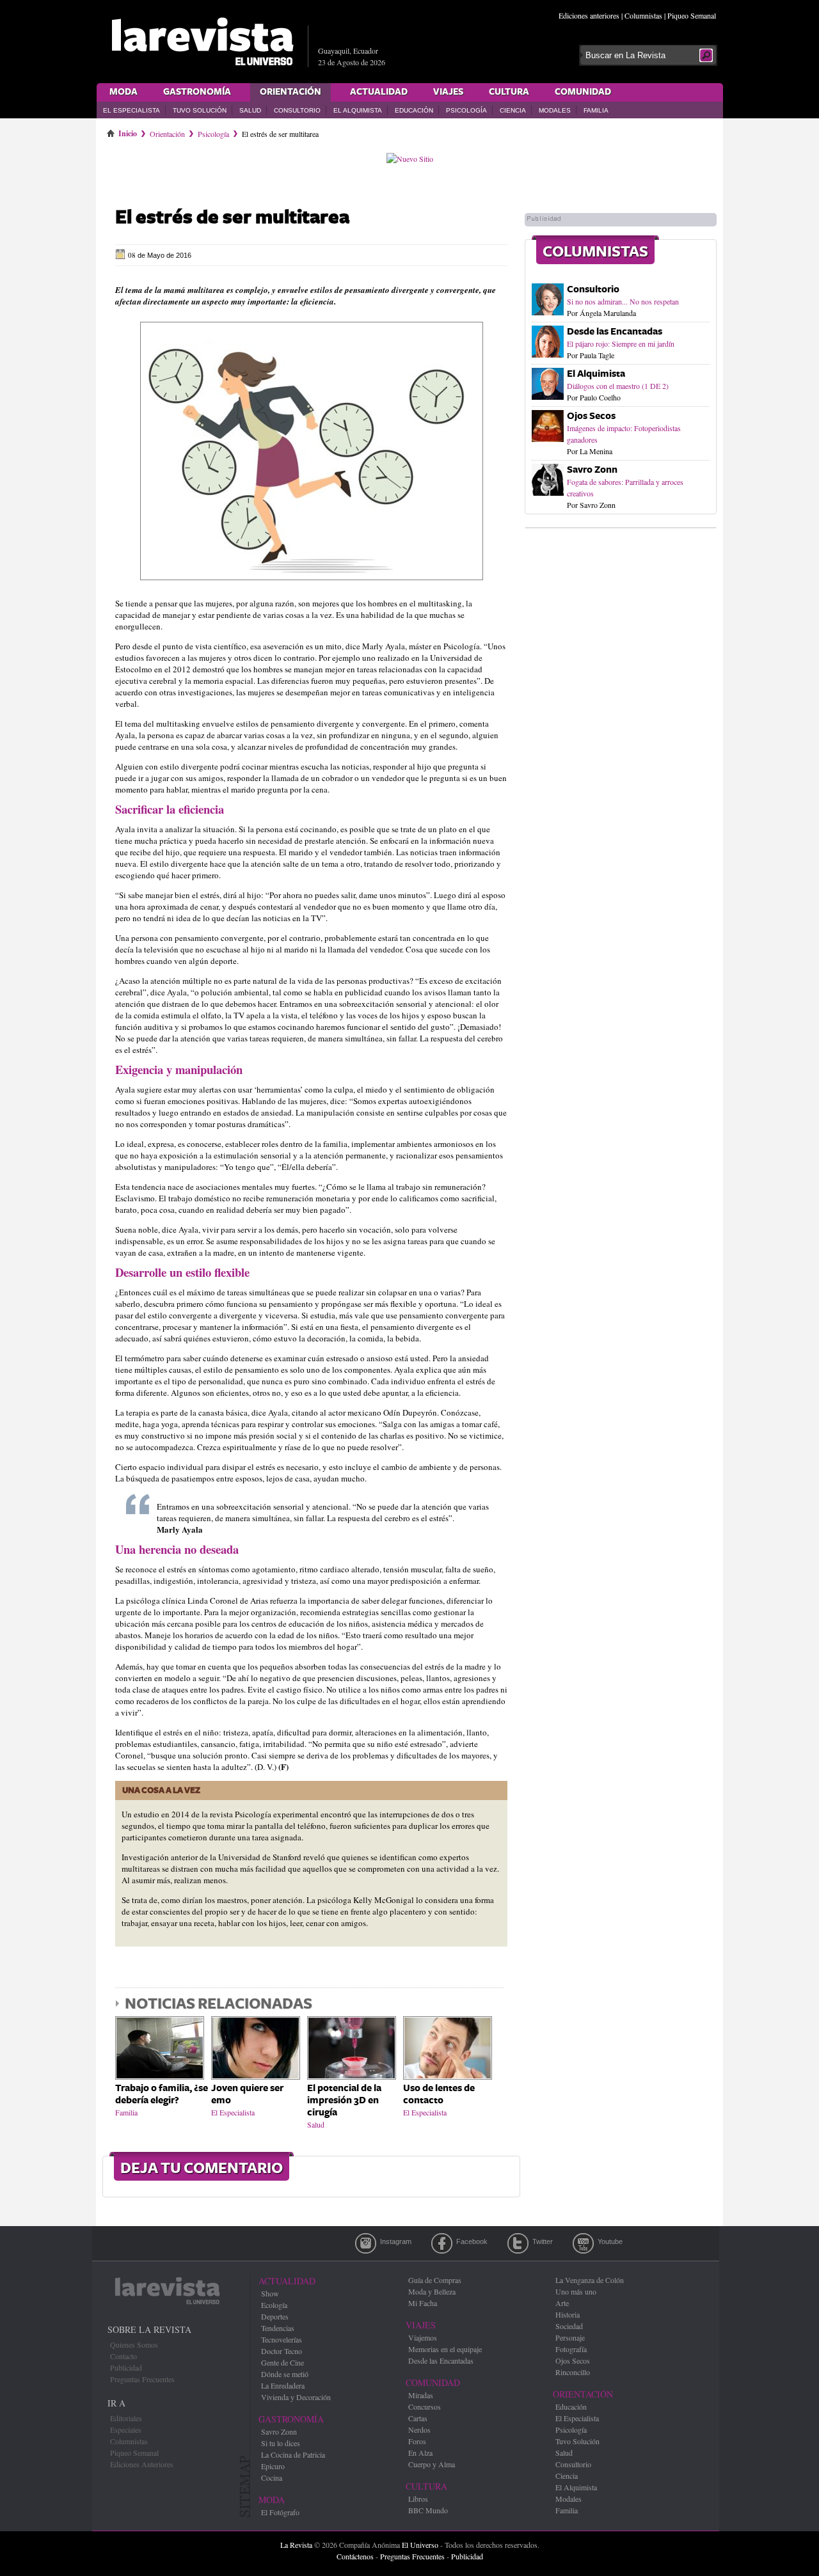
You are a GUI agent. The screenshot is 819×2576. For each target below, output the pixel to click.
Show (270, 2293)
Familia (596, 110)
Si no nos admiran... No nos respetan (623, 301)
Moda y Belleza (432, 2291)
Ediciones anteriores (589, 15)
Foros (417, 2441)
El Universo (420, 2545)
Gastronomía (197, 92)
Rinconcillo (573, 2372)
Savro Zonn (592, 470)
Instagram (366, 2243)
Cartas (418, 2418)
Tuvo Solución (200, 110)
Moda (123, 92)
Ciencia (513, 110)
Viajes (448, 92)
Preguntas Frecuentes (142, 2379)
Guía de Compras (435, 2280)
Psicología (466, 110)
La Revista (296, 2545)
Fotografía (571, 2349)
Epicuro (273, 2466)
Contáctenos (355, 2556)
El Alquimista (358, 110)
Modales (555, 110)
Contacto (123, 2356)
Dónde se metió (285, 2374)
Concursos (425, 2406)
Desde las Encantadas (615, 332)
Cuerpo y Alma (432, 2464)
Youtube (583, 2243)
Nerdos (419, 2430)
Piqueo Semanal (692, 15)
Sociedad (569, 2326)
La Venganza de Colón (590, 2280)
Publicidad (126, 2367)
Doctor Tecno (282, 2351)
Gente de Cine (282, 2362)
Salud (250, 110)
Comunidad (583, 92)
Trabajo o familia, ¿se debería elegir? (162, 2094)
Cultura (509, 92)
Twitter (518, 2243)
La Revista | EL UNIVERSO (202, 42)
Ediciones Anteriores (142, 2464)
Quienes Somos (134, 2344)
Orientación (290, 92)
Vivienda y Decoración (296, 2397)
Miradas (421, 2395)
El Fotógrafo (280, 2512)
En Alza (420, 2453)
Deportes (275, 2316)
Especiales (126, 2430)
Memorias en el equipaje (445, 2349)
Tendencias (278, 2328)
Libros (418, 2499)
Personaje (570, 2337)
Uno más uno (576, 2291)
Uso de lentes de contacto (439, 2094)
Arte (562, 2303)
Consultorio (297, 110)
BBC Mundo (428, 2510)
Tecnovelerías (282, 2339)
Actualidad (379, 92)
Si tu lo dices (281, 2443)
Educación (414, 110)
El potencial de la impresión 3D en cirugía (344, 2100)
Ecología (274, 2305)
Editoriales (126, 2418)
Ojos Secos (591, 416)
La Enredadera (283, 2385)
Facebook (442, 2243)
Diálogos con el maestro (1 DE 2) (618, 386)
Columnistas (643, 15)
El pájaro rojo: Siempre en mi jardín (621, 344)
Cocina (272, 2477)
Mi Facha (423, 2303)
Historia (568, 2314)
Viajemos (423, 2337)
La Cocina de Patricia (293, 2454)
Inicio (128, 131)
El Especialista (131, 110)
